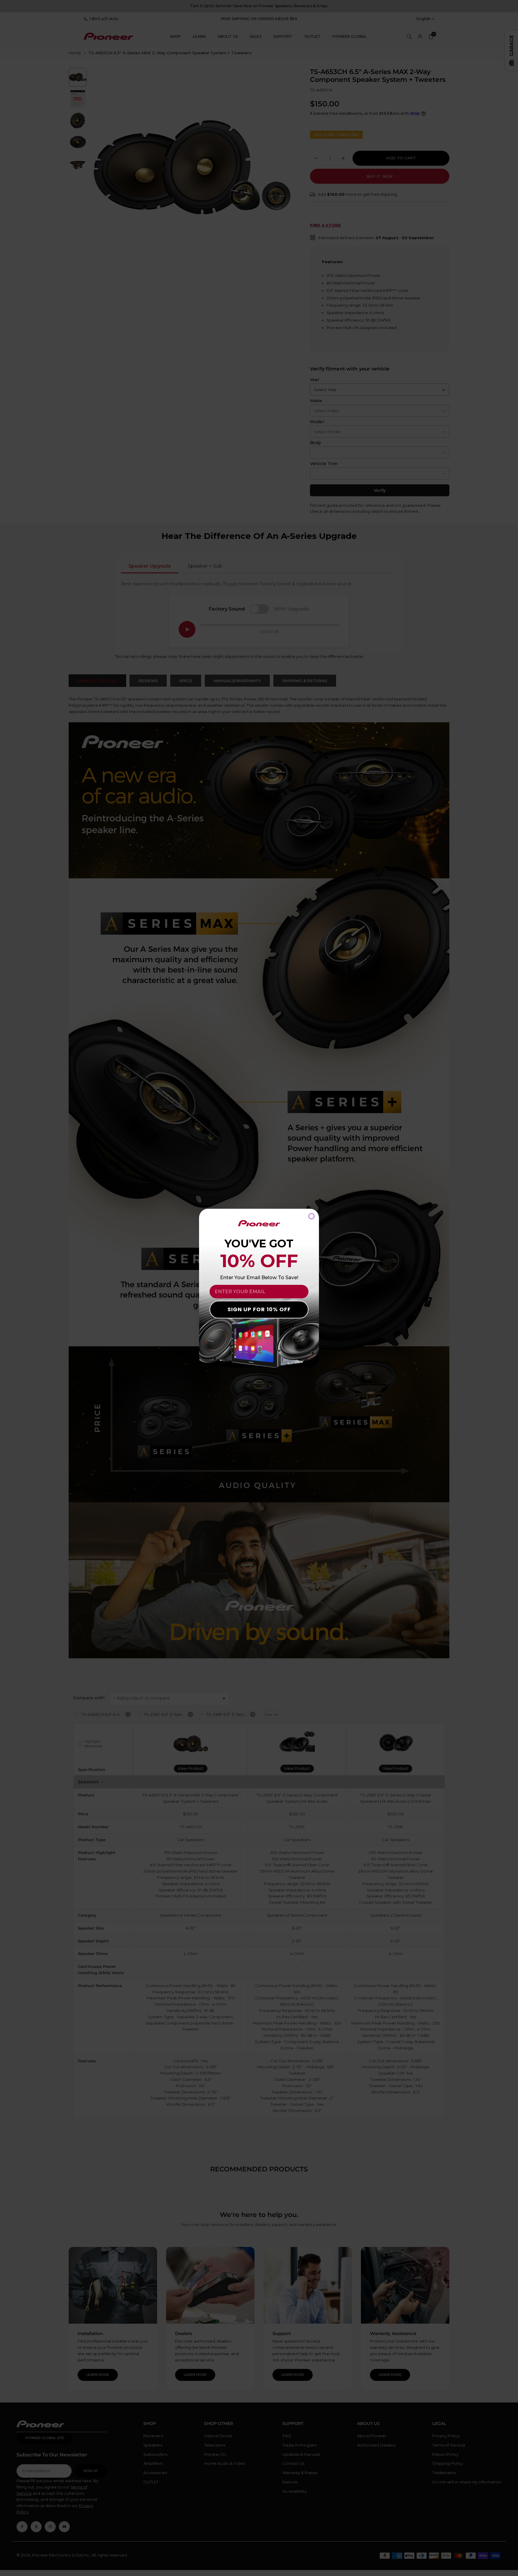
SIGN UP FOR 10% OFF (259, 1309)
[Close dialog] (311, 1216)
